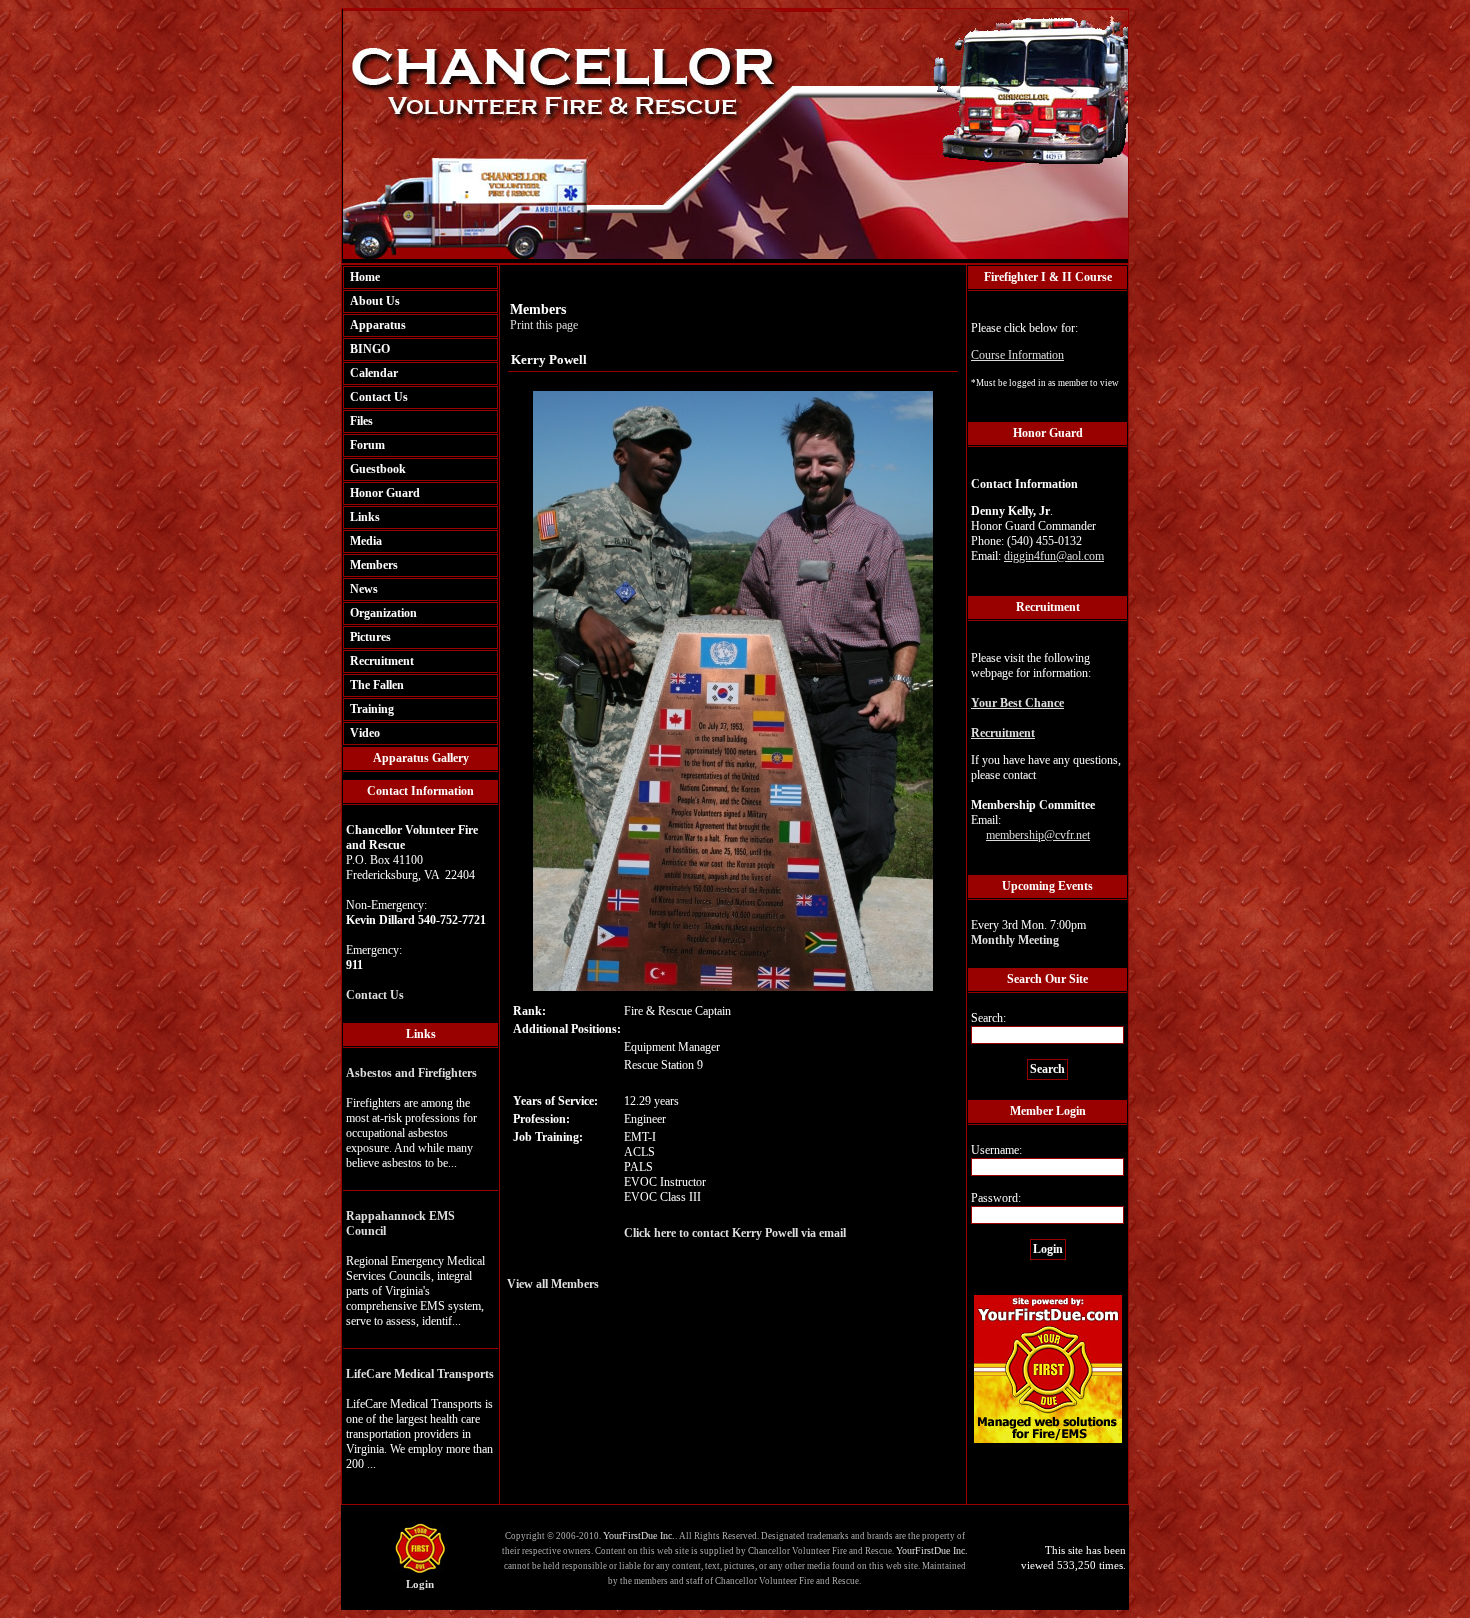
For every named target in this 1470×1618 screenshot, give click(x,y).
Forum (367, 445)
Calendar (374, 373)
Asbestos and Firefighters (411, 1073)
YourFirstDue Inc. (639, 1535)
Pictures (370, 637)
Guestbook (378, 469)
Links (365, 517)
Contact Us (379, 397)
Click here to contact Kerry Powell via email (735, 1233)
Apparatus (378, 325)
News (364, 589)
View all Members (553, 1284)
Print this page (544, 325)
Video (365, 733)
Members (374, 565)
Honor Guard (385, 493)
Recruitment (382, 661)
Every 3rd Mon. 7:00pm (1028, 932)
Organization (383, 613)
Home (365, 277)
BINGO (370, 349)
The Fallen (377, 685)
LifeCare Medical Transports (420, 1374)
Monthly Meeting (1015, 940)
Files (361, 421)
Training (372, 709)
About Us (375, 301)
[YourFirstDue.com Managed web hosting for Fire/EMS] (1048, 1440)
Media (366, 541)
